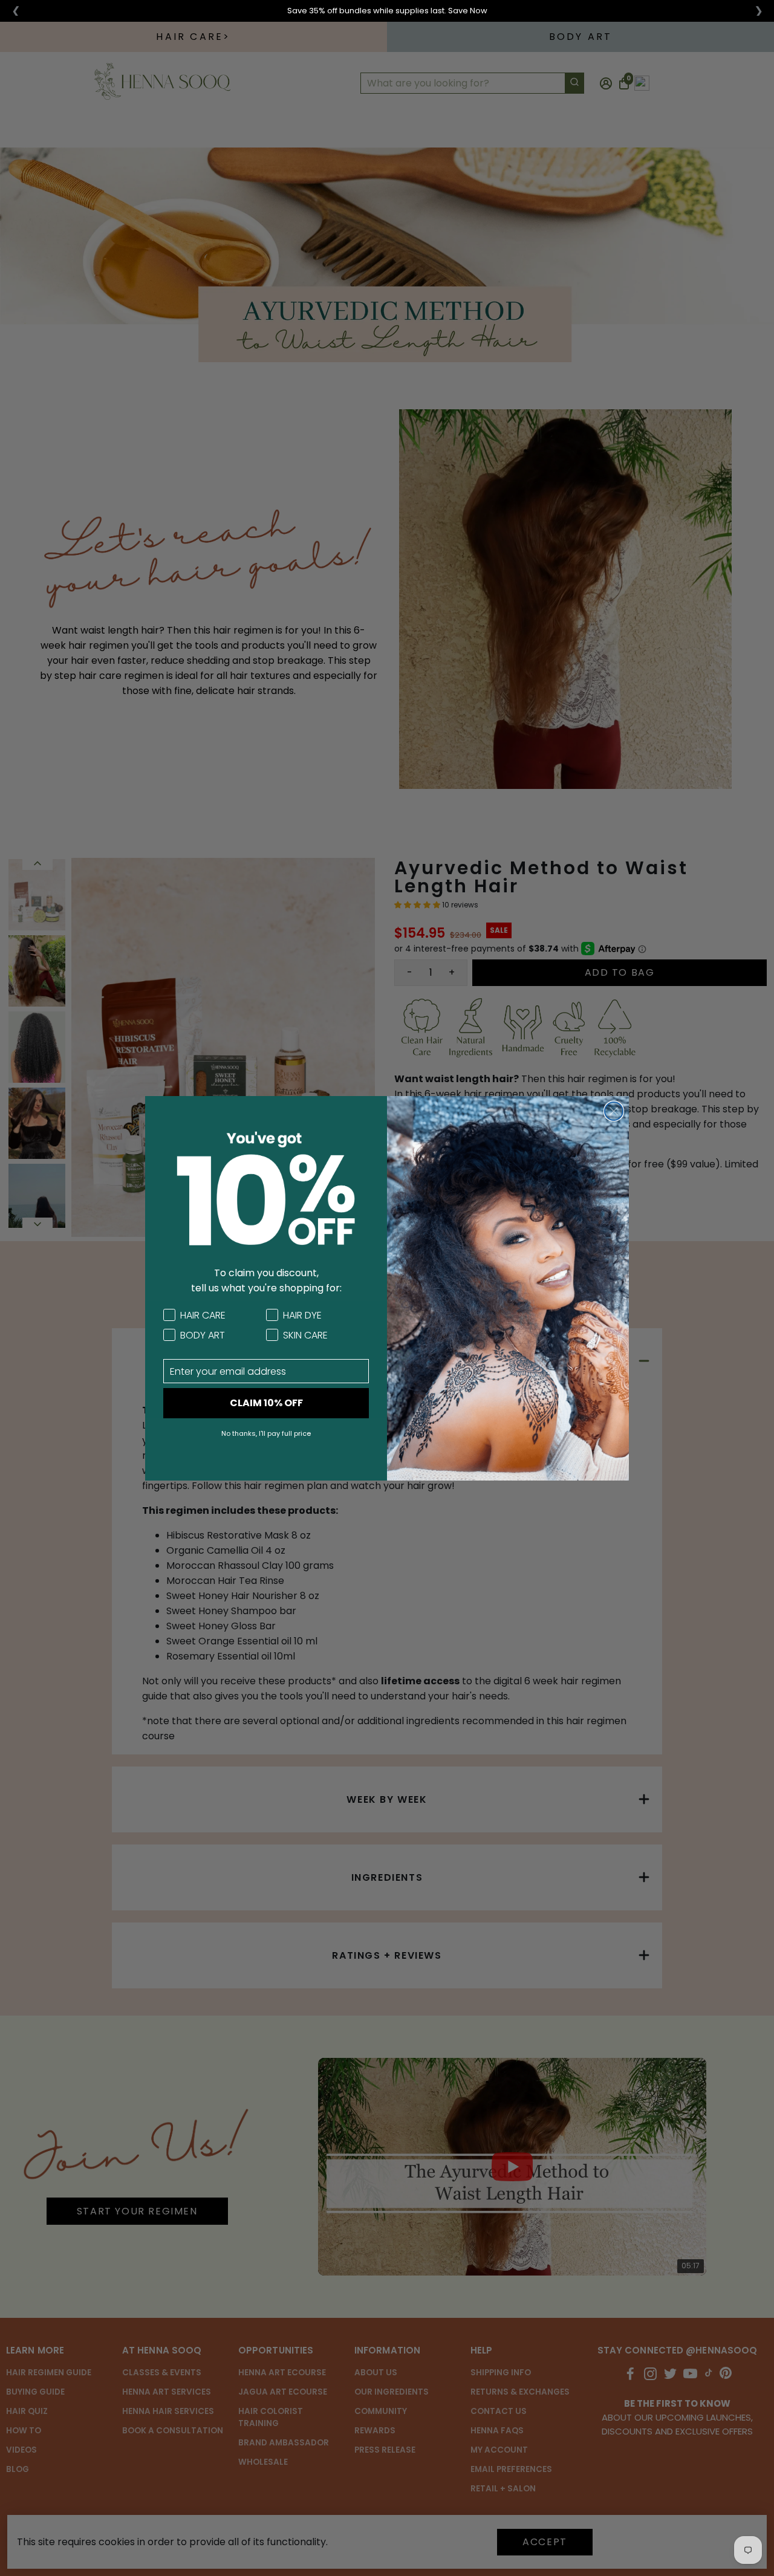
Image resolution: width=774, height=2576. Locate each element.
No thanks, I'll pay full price (266, 1433)
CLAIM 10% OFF (266, 1403)
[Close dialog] (614, 1111)
